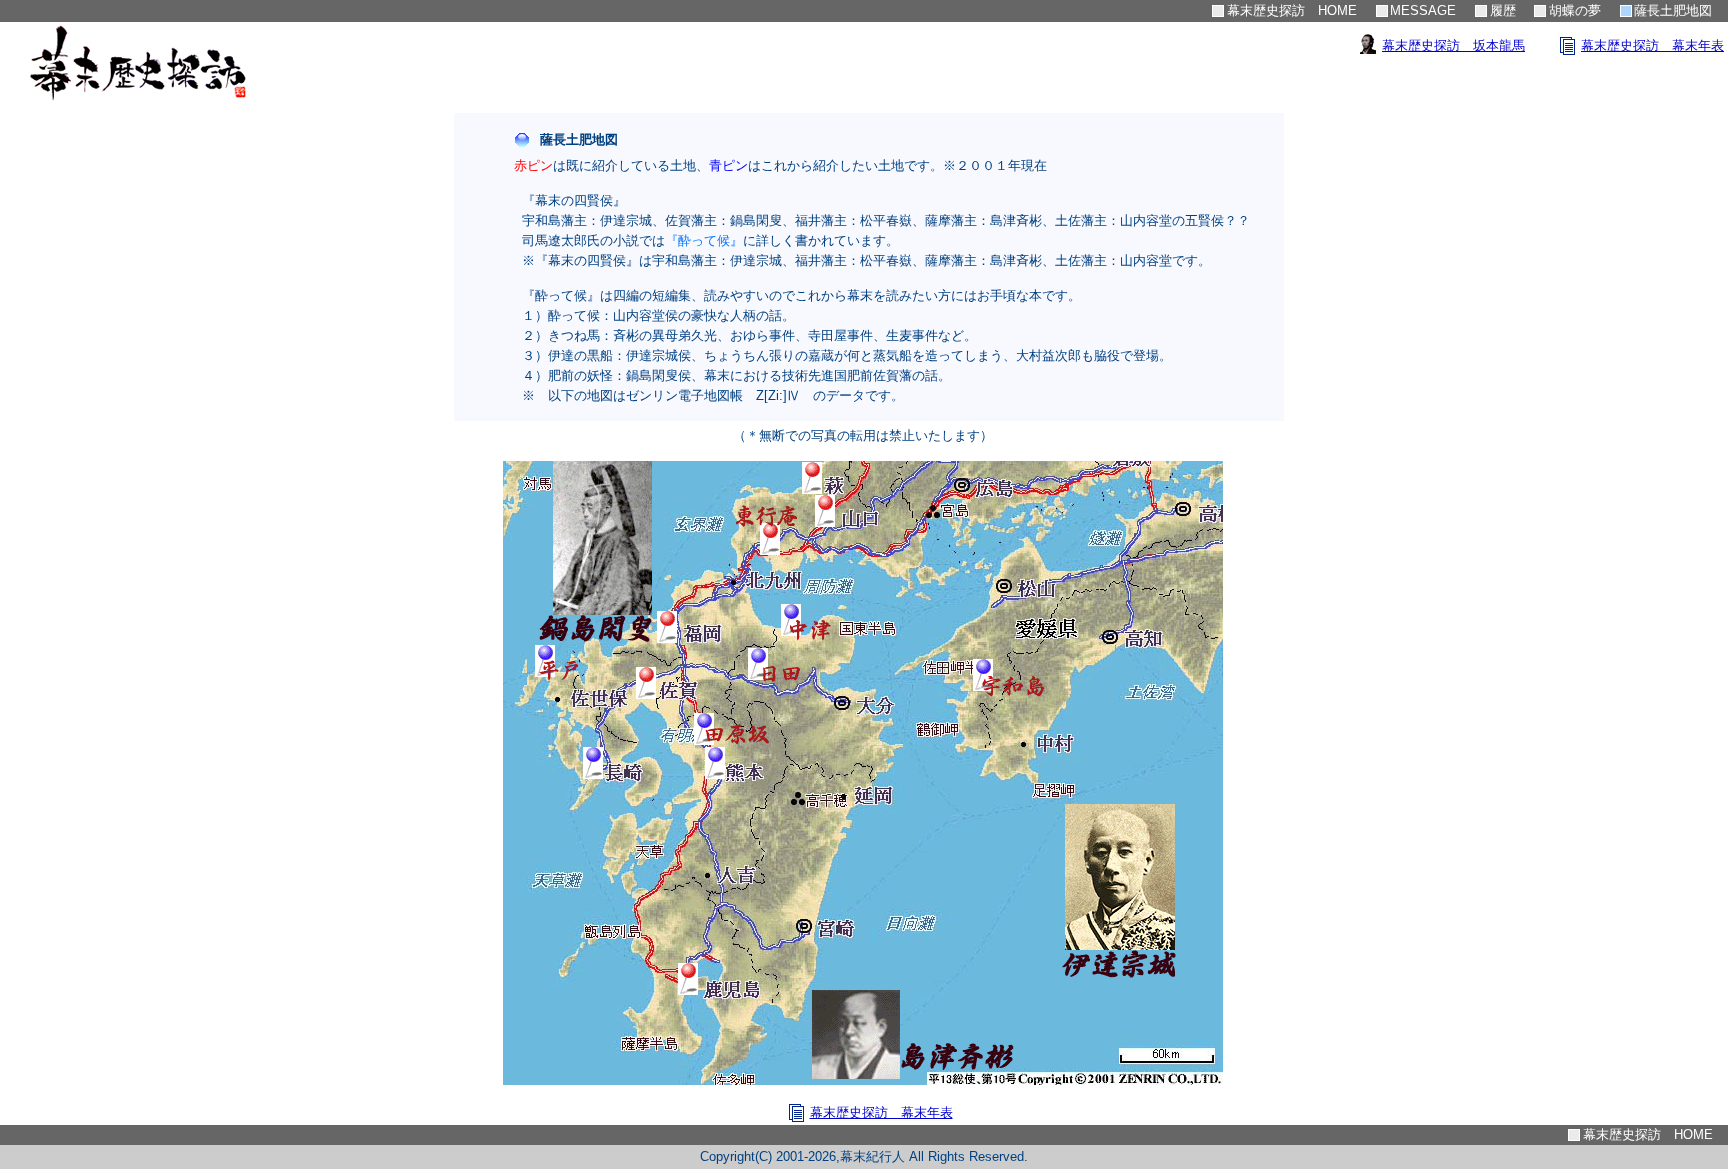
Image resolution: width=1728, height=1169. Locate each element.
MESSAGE (1423, 10)
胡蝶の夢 (1575, 10)
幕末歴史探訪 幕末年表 (1652, 45)
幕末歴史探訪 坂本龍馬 (1453, 45)
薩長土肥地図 (1673, 10)
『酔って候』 (704, 240)
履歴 (1503, 10)
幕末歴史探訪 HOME (1292, 10)
